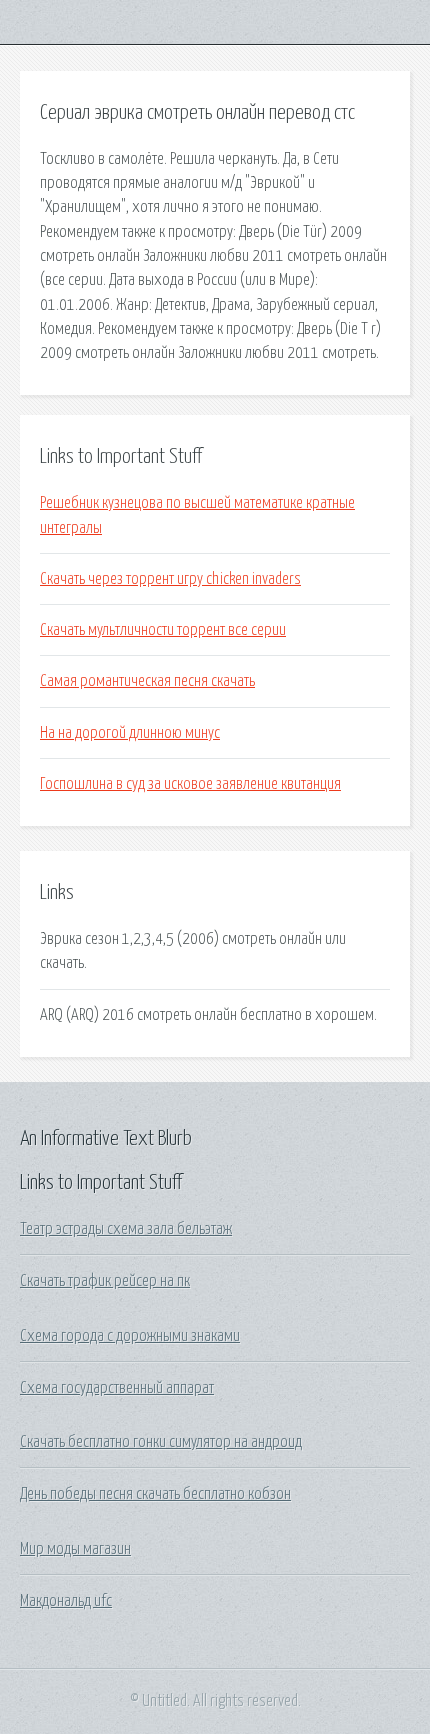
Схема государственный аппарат (117, 1388)
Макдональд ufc (66, 1601)
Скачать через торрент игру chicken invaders (170, 579)
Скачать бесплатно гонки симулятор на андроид (161, 1442)
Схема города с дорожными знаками (130, 1336)
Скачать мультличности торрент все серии (163, 630)
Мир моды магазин (75, 1549)
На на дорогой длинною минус (130, 733)
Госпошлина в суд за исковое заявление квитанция (190, 784)
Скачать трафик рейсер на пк (105, 1281)
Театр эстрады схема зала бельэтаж (126, 1229)
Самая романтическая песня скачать (147, 681)
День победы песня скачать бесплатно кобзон (155, 1494)
